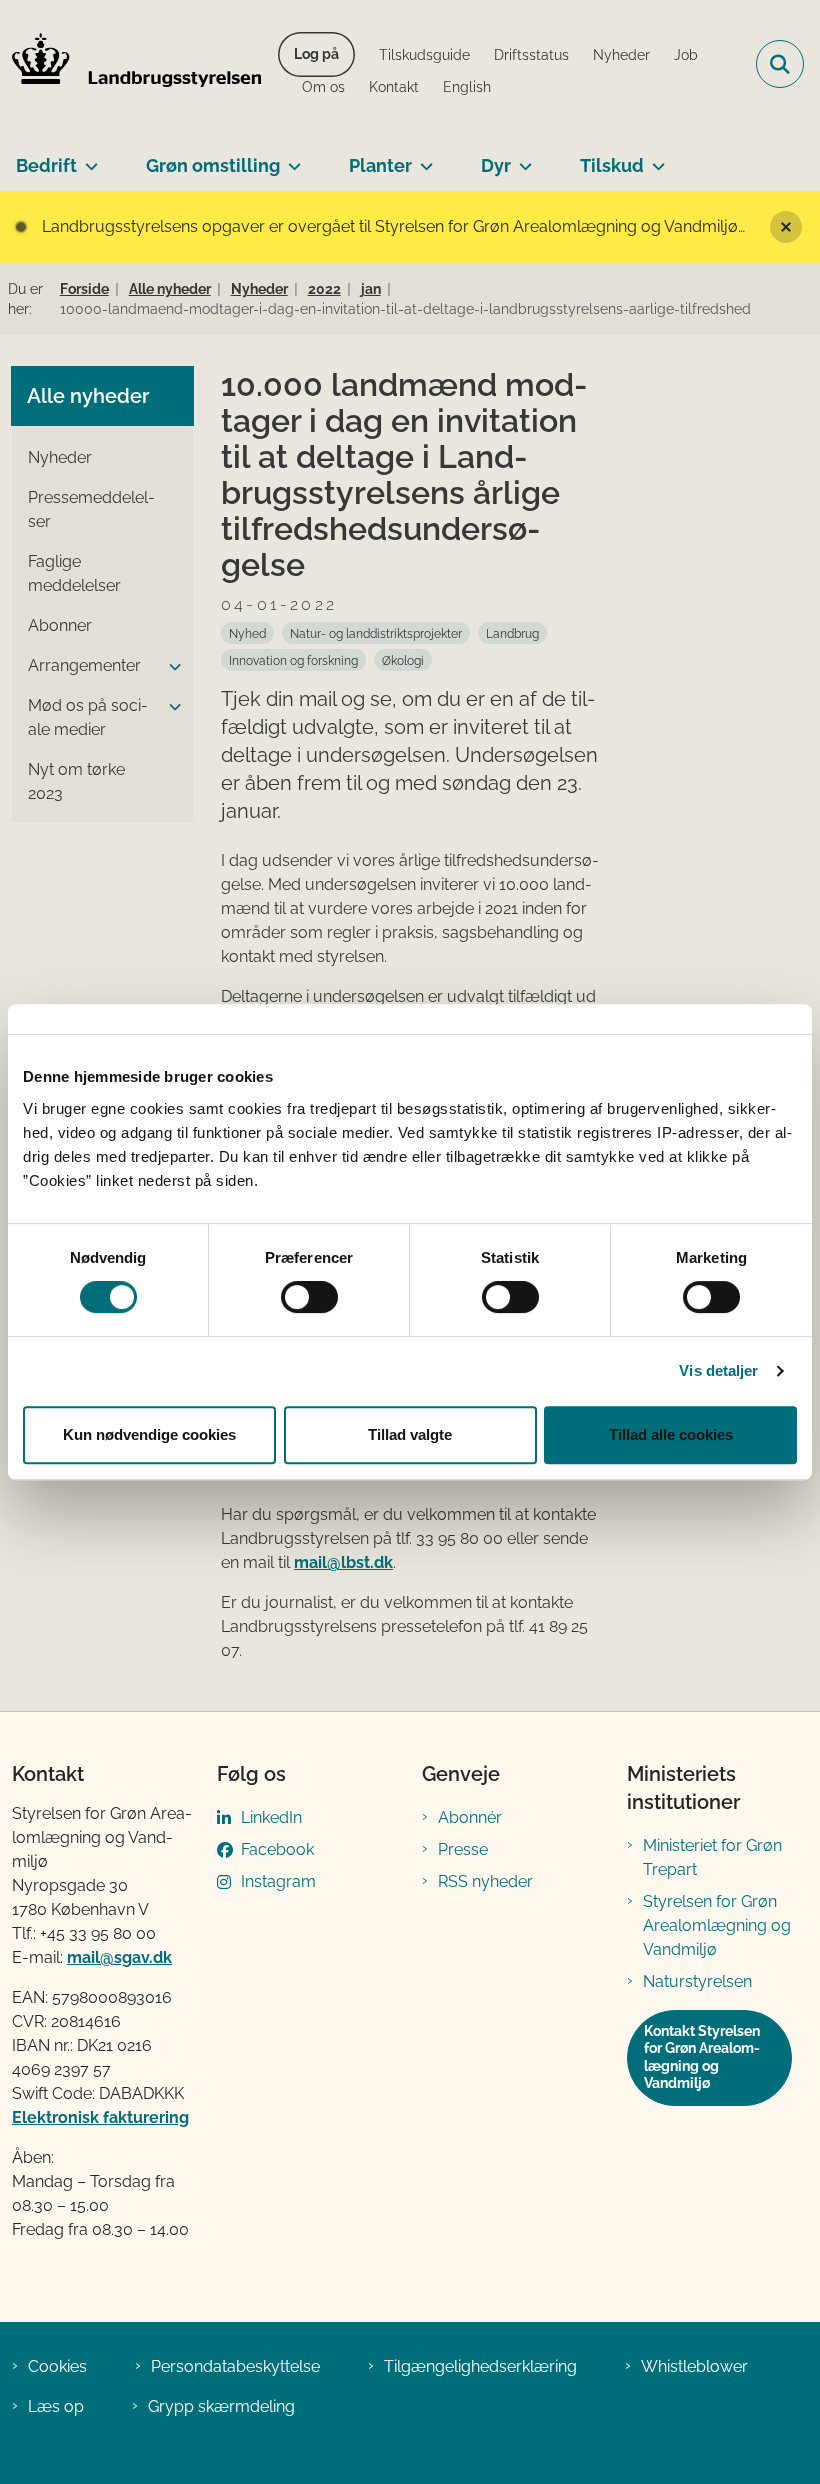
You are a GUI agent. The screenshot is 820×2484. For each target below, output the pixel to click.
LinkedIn (271, 1817)
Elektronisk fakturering (100, 2117)
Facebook (277, 1849)
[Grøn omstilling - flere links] (290, 158)
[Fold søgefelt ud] (780, 64)
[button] (170, 667)
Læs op (56, 2406)
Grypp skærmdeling (221, 2406)
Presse (463, 1849)
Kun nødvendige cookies (149, 1434)
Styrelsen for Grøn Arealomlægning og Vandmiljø (717, 1925)
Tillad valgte (410, 1434)
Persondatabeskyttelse (235, 2366)
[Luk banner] (786, 227)
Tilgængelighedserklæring (480, 2366)
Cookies (57, 2366)
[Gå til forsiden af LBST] (131, 64)
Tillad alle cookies (671, 1434)
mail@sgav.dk (119, 1957)
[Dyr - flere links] (521, 158)
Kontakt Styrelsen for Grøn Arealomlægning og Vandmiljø (702, 2057)
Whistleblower (694, 2366)
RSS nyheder (485, 1881)
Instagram (278, 1881)
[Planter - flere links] (422, 158)
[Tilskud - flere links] (654, 158)
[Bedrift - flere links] (87, 158)
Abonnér (470, 1817)
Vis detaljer (718, 1370)
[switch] (309, 1297)
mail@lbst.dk (343, 1562)
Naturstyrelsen (697, 1981)
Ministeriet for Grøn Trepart (712, 1857)
